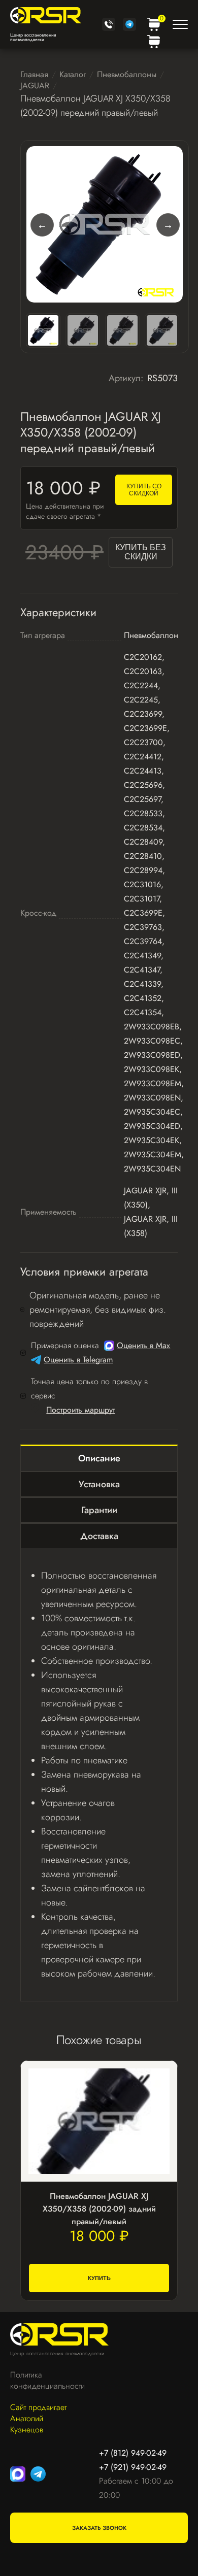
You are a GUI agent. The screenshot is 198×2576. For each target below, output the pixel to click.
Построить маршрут (80, 1410)
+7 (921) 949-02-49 (133, 2467)
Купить (99, 2278)
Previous (42, 224)
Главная (34, 74)
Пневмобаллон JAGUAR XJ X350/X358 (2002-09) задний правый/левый (99, 2209)
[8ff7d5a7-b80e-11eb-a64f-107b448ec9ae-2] (122, 330)
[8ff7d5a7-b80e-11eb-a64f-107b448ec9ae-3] (162, 330)
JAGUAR (35, 86)
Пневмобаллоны (127, 74)
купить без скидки (141, 552)
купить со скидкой (144, 490)
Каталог (73, 74)
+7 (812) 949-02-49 (133, 2453)
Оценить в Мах (143, 1345)
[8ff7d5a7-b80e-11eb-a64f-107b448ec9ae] (105, 224)
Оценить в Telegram (78, 1360)
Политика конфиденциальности (42, 2381)
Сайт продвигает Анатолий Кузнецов (38, 2419)
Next (168, 224)
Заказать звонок (99, 2528)
